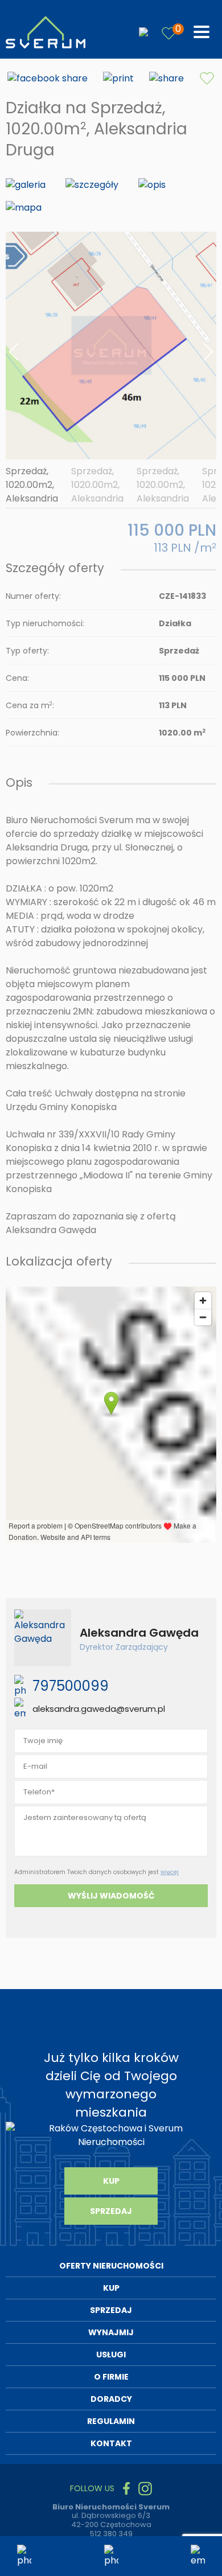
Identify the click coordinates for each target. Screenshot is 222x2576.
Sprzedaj (111, 2211)
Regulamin (111, 2421)
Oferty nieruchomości (111, 2266)
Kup (111, 2181)
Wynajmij (111, 2332)
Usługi (111, 2355)
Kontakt (111, 2443)
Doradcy (111, 2399)
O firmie (111, 2377)
